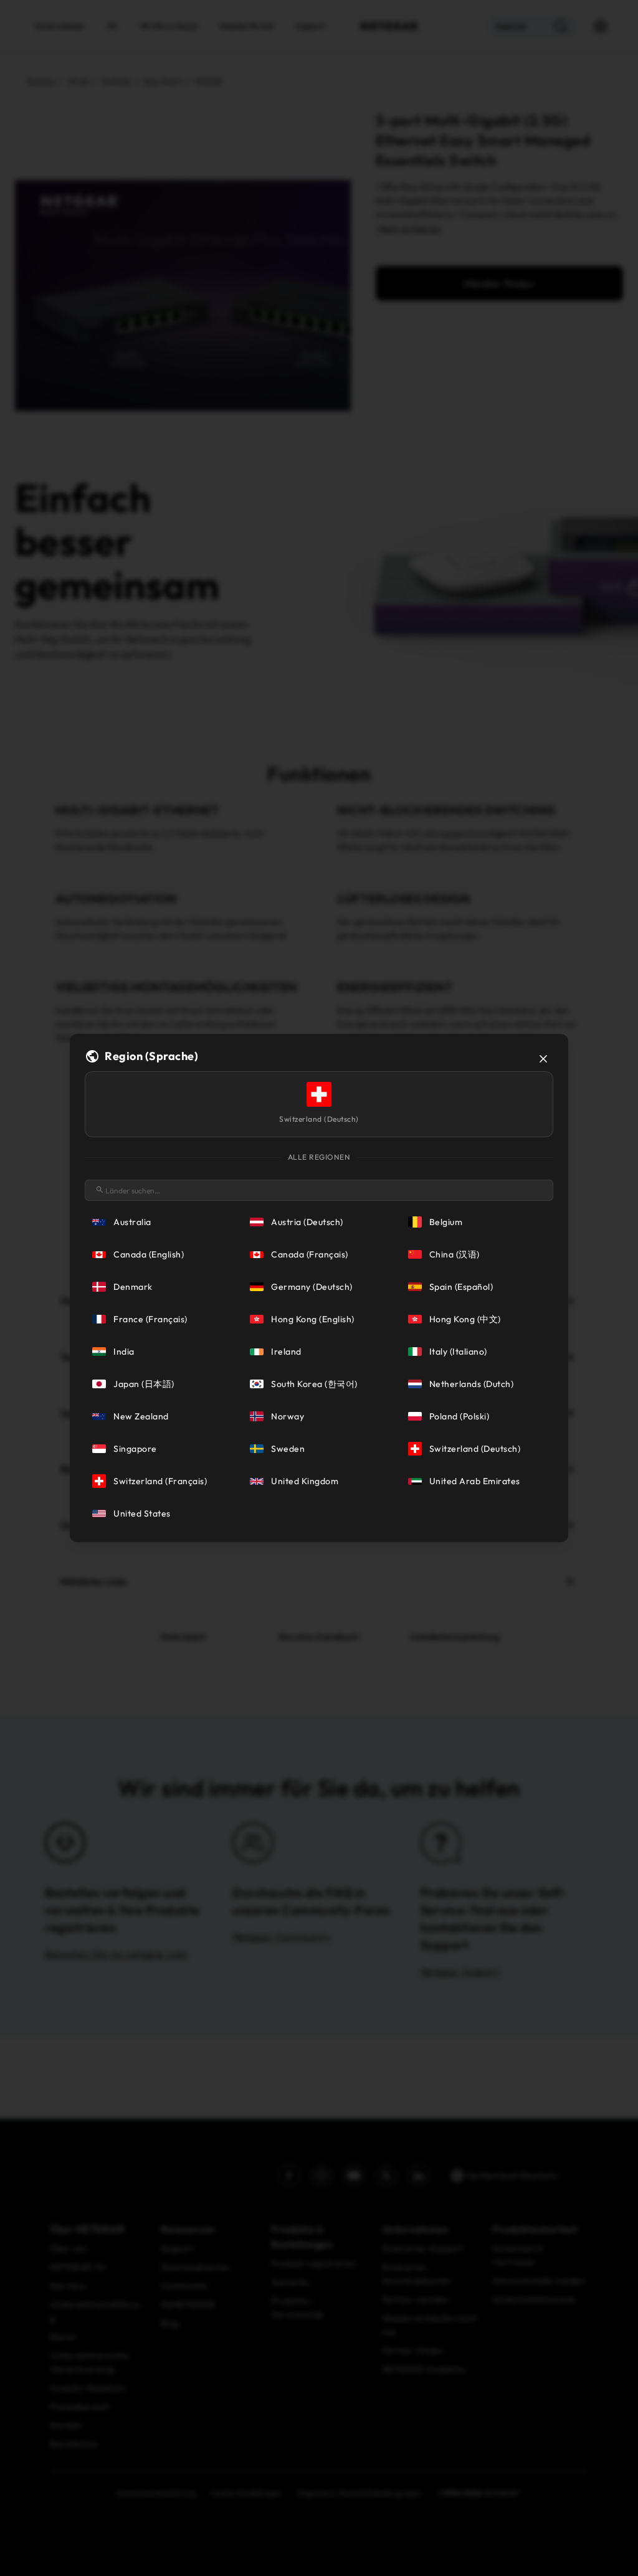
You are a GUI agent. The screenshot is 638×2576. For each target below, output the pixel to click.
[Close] (543, 1059)
